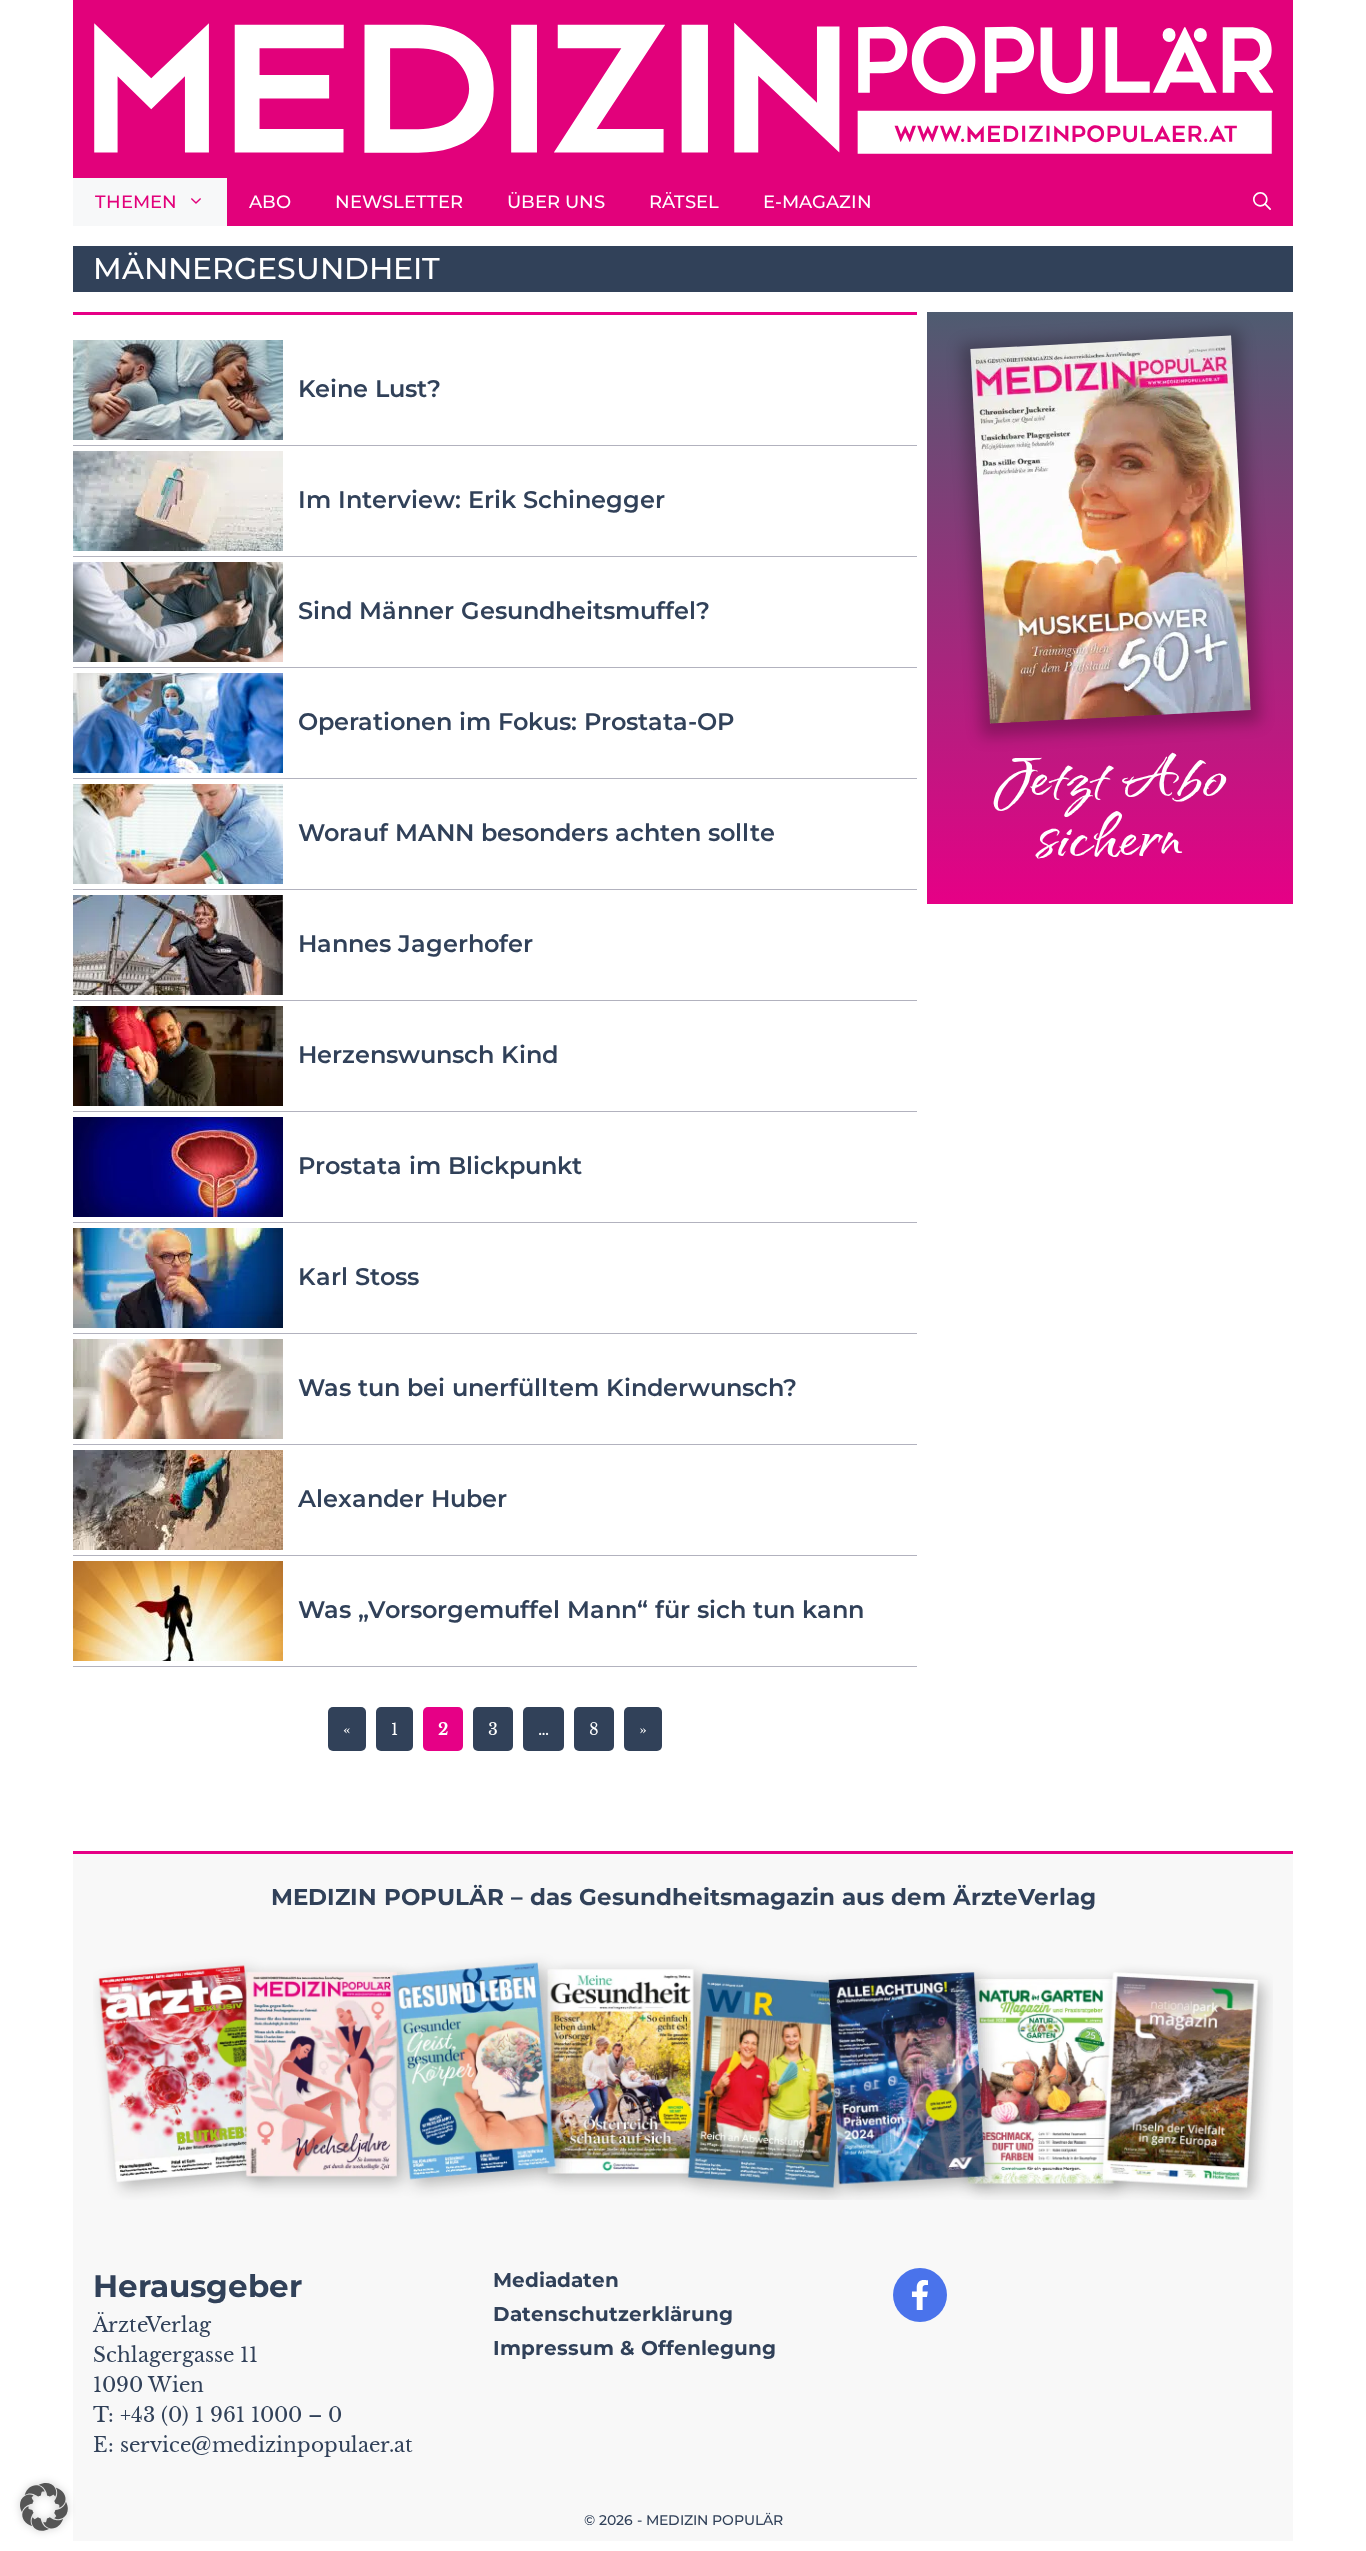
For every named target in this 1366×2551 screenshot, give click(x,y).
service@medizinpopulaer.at (266, 2445)
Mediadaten (556, 2280)
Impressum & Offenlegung (634, 2348)
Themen (136, 202)
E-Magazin (817, 202)
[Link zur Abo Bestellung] (1110, 608)
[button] (1262, 202)
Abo (270, 202)
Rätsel (684, 202)
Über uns (556, 202)
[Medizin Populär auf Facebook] (920, 2295)
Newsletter (399, 202)
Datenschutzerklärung (613, 2314)
